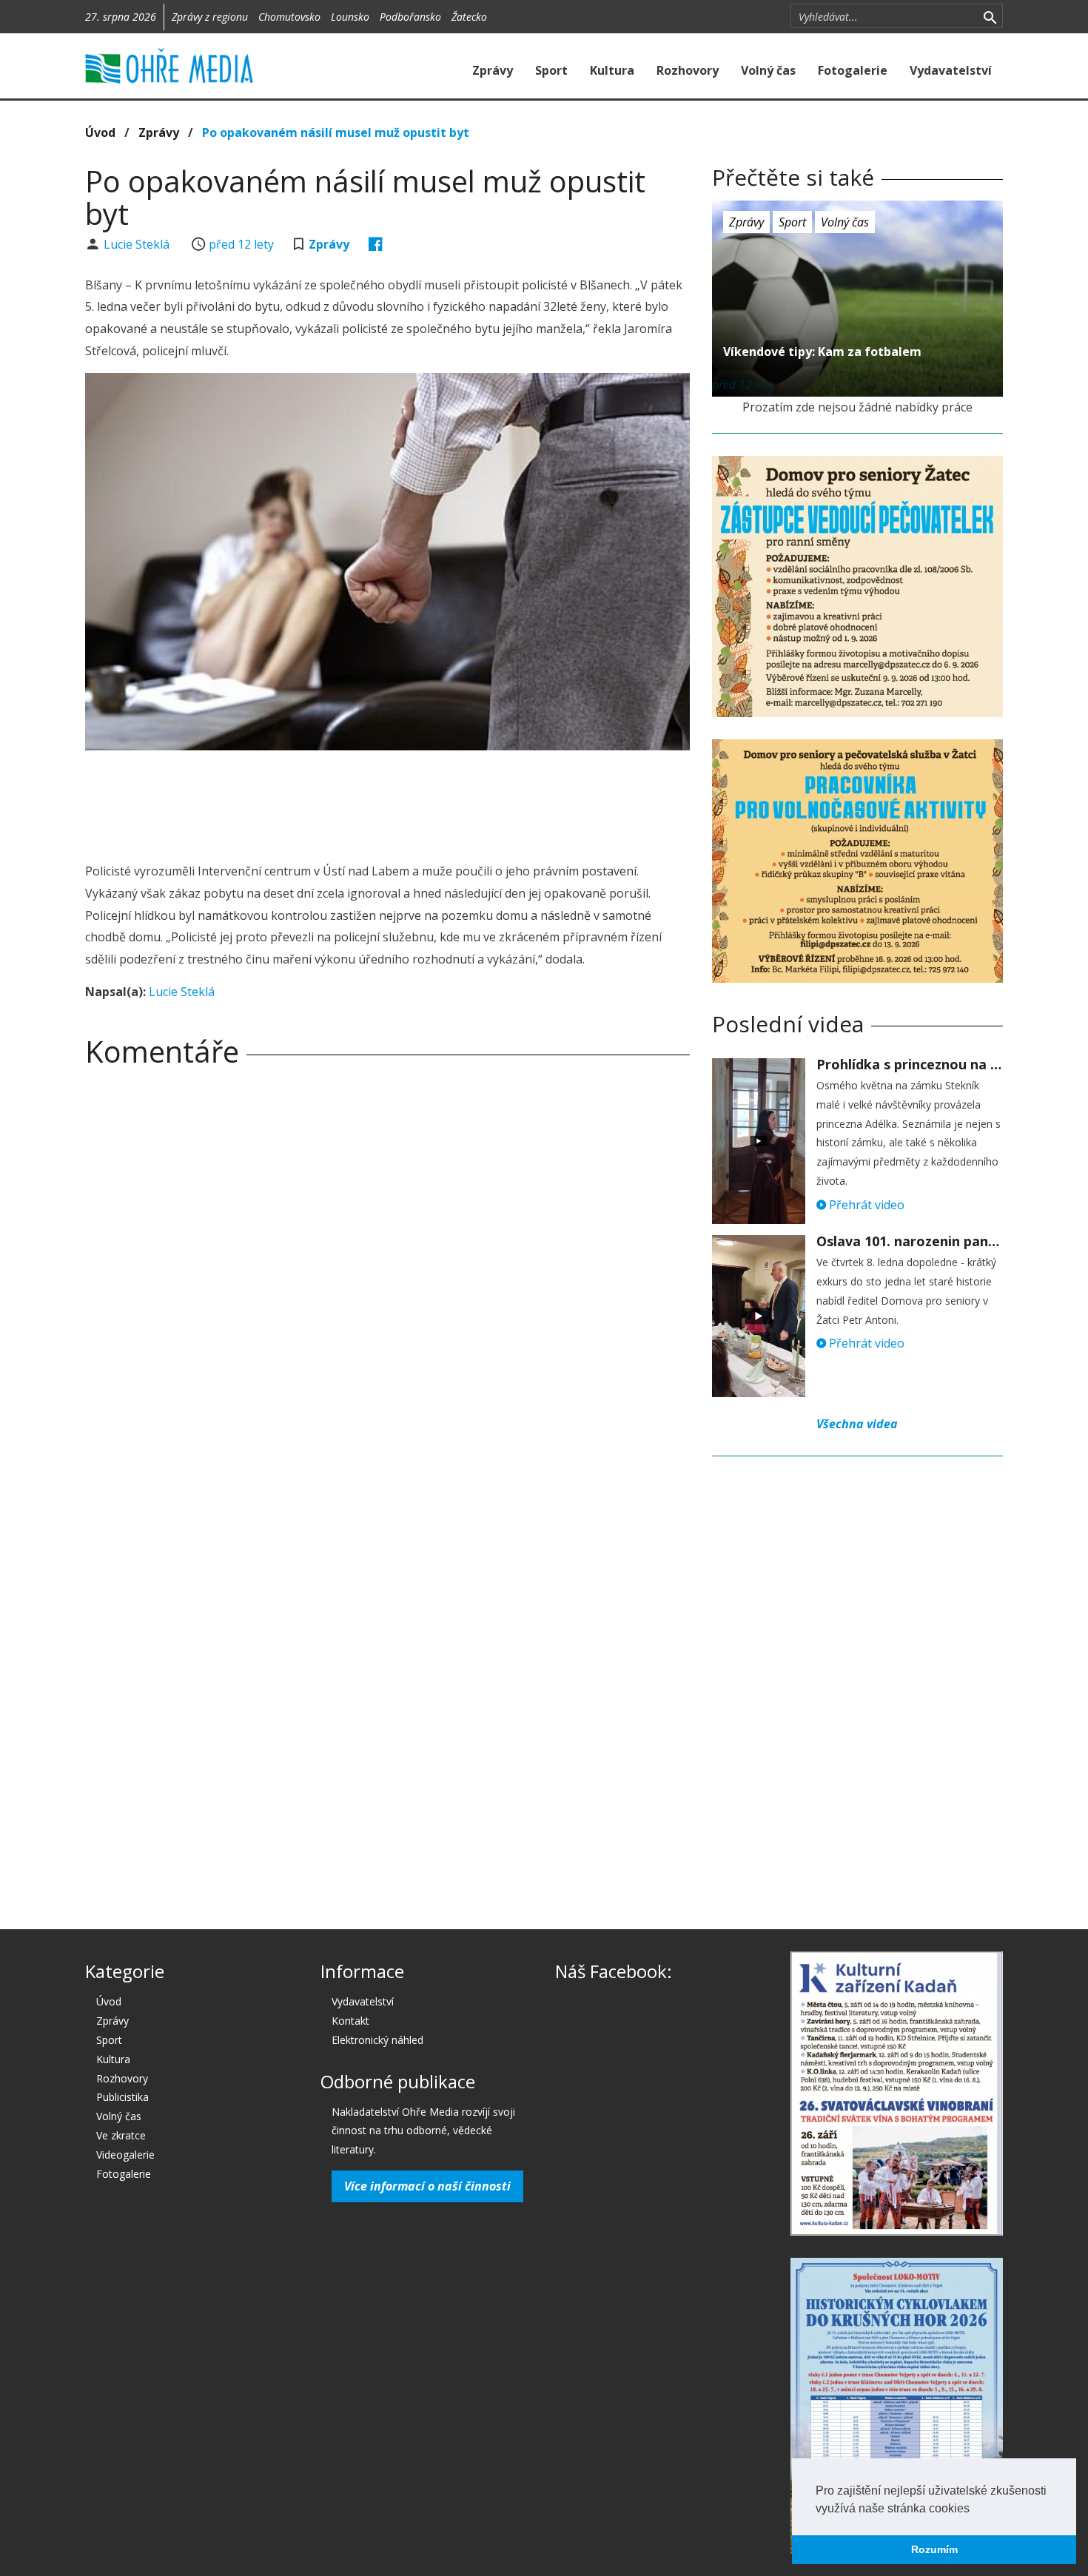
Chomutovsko (289, 17)
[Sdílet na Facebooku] (376, 244)
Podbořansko (410, 17)
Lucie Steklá (138, 244)
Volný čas (768, 70)
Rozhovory (688, 70)
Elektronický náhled (377, 2040)
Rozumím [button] (934, 2549)
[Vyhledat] (990, 16)
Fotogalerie (853, 70)
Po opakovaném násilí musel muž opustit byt (336, 132)
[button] (975, 2509)
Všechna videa (857, 1424)
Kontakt (350, 2021)
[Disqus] (387, 1285)
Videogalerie (125, 2155)
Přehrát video (865, 1205)
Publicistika (122, 2097)
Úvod (100, 132)
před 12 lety (241, 244)
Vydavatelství (951, 70)
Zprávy (493, 70)
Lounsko (350, 17)
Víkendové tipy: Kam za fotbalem (822, 352)
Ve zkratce (121, 2135)
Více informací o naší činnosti (427, 2186)
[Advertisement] (387, 802)
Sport (551, 70)
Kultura (612, 70)
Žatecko (469, 17)
